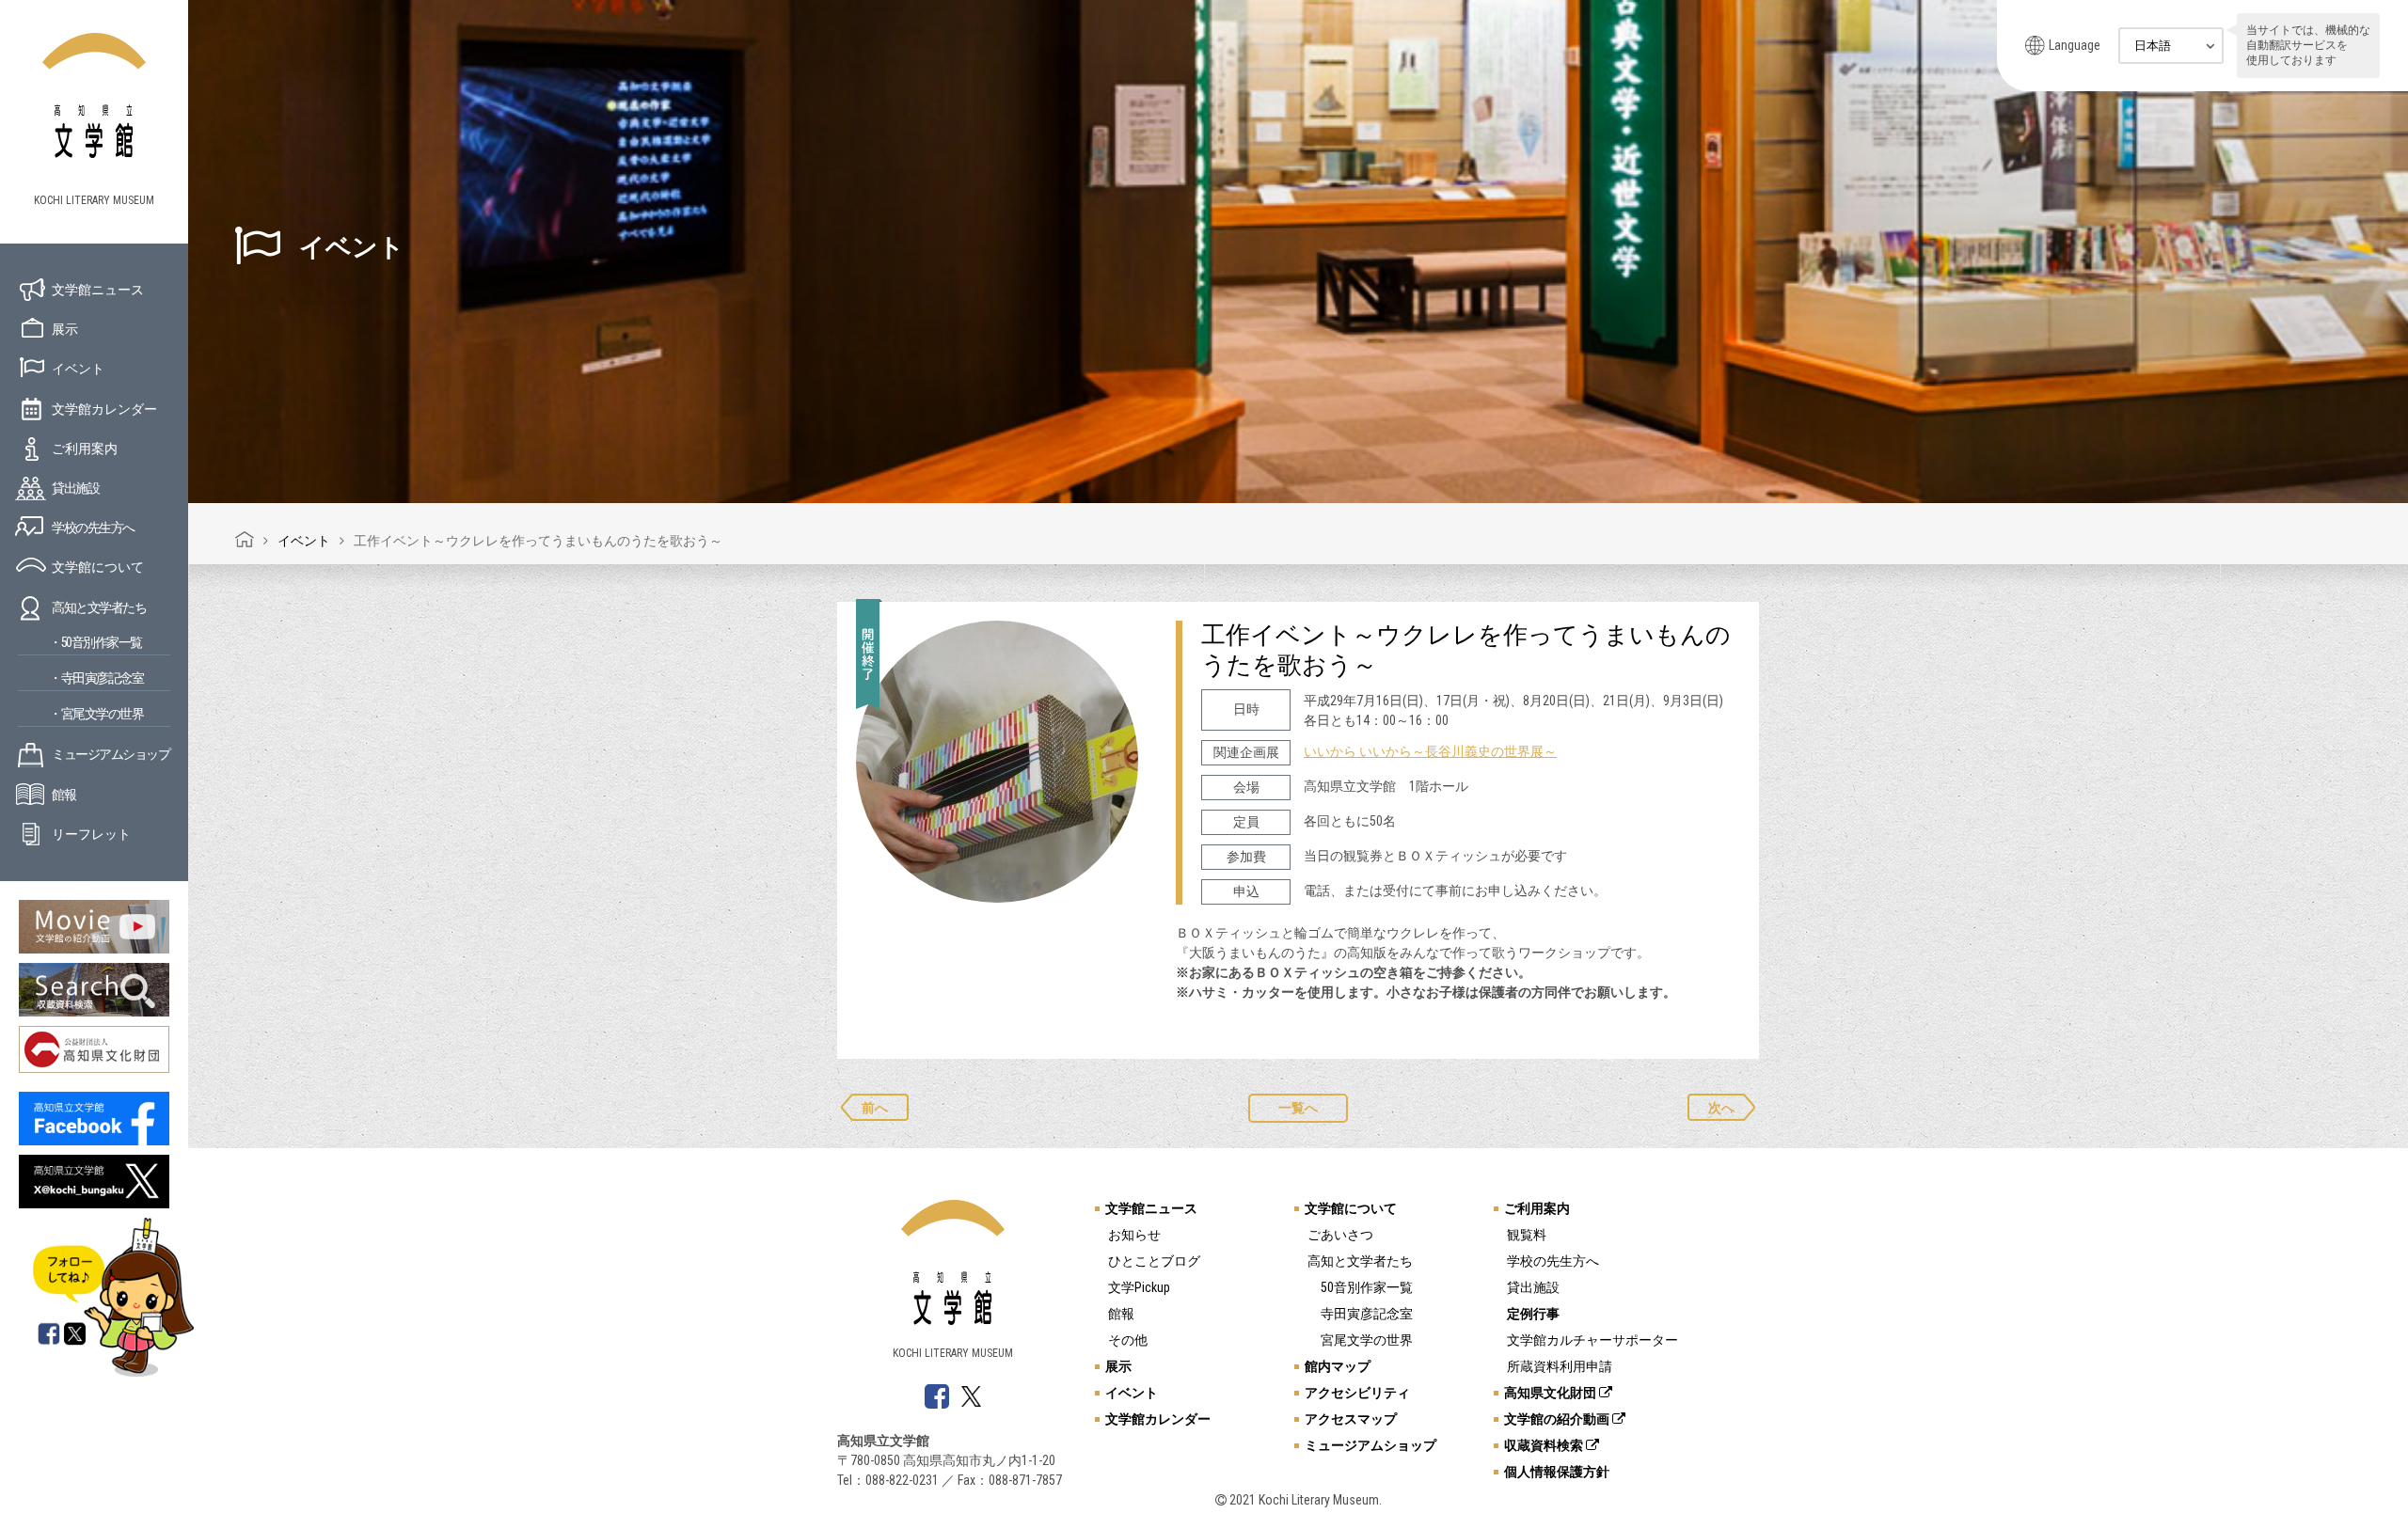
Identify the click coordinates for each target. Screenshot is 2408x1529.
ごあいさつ (1340, 1235)
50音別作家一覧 (1367, 1287)
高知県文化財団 (1552, 1393)
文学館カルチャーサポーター (1592, 1340)
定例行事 (1533, 1314)
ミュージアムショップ (111, 754)
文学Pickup (1139, 1287)
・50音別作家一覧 (95, 642)
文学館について (98, 567)
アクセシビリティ (1357, 1393)
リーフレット (91, 834)
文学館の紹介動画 (1558, 1419)
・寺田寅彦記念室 (96, 678)
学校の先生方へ (93, 528)
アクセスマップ (1351, 1419)
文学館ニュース (98, 290)
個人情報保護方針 (1557, 1472)
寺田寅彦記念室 (1367, 1314)
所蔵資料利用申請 (1560, 1366)
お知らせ (1134, 1235)
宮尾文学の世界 (1367, 1340)
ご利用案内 (85, 449)
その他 (1128, 1340)
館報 (63, 795)
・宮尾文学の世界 (96, 714)
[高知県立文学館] (245, 541)
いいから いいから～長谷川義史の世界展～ (1430, 751)
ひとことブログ (1154, 1261)
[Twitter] (76, 1335)
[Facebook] (49, 1335)
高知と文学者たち (99, 607)
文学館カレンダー (104, 409)
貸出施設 (75, 488)
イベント (78, 369)
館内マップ (1338, 1366)
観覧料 (1527, 1235)
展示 (65, 329)
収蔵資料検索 (1545, 1445)
